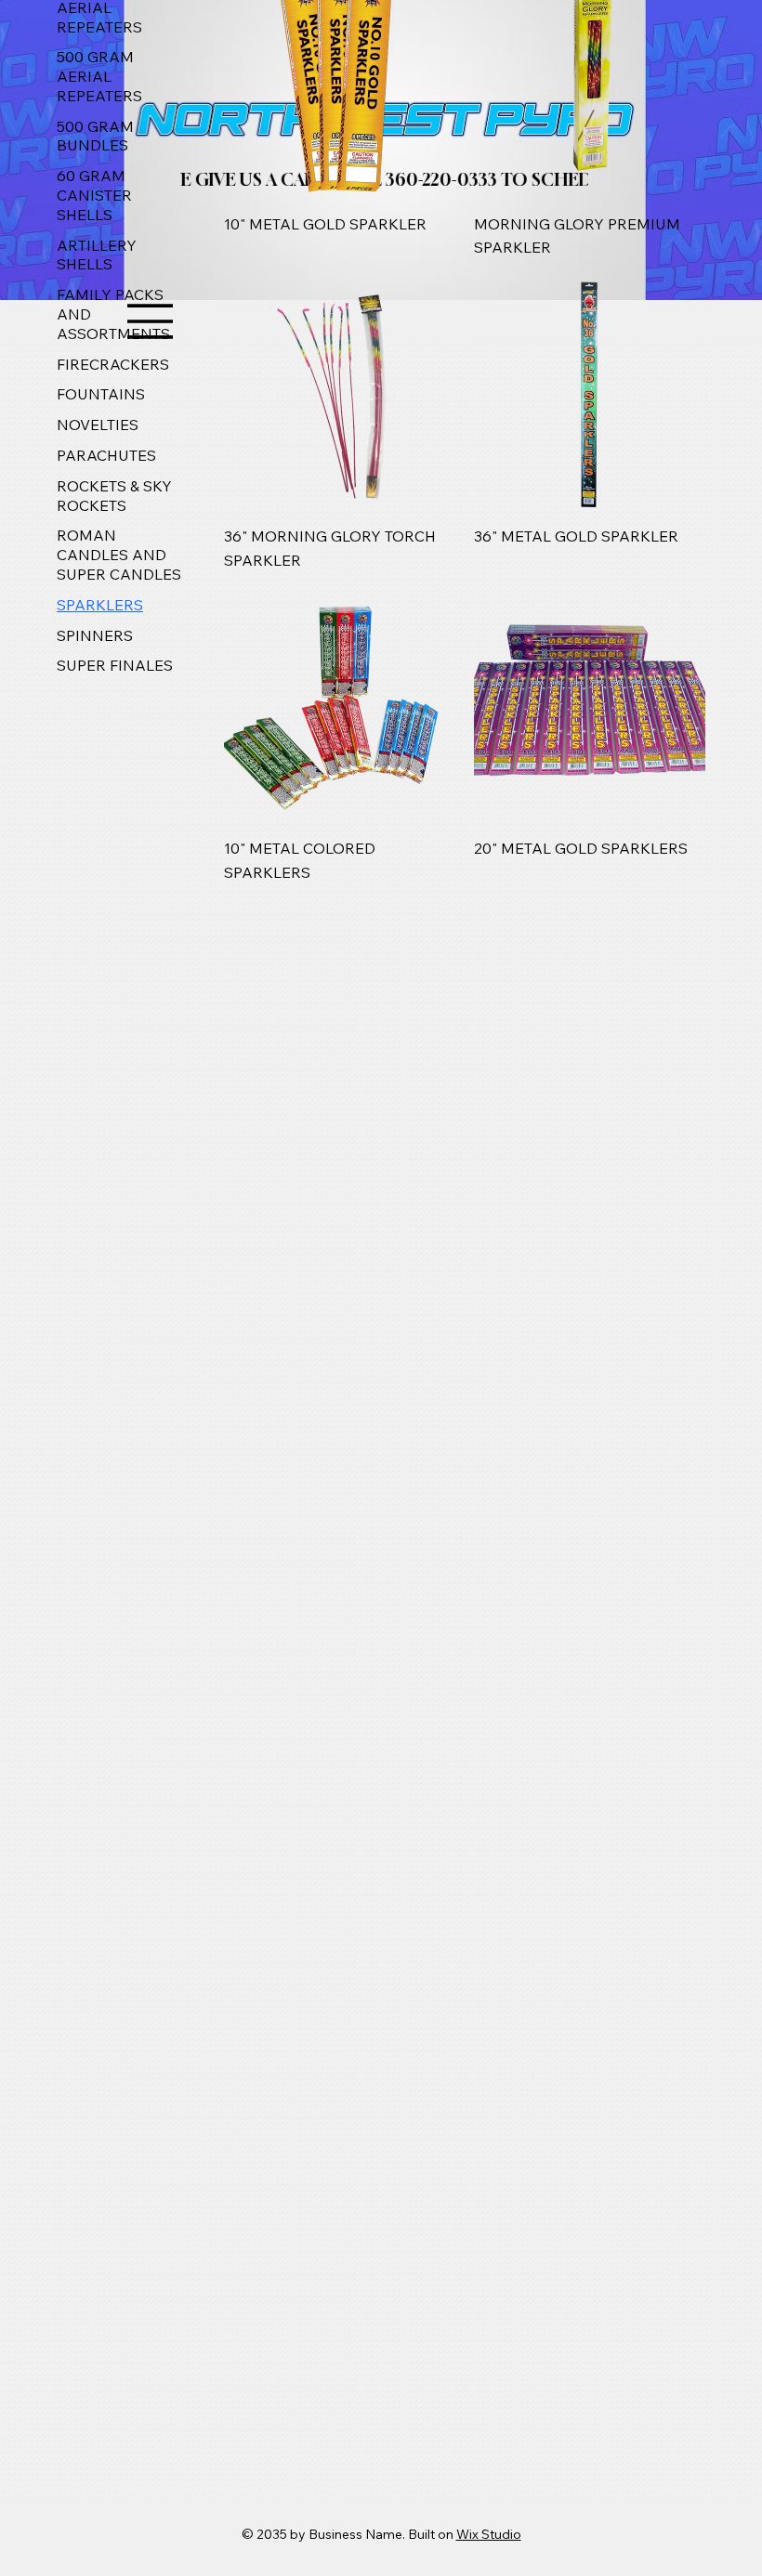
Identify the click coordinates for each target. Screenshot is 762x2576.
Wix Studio (489, 2534)
